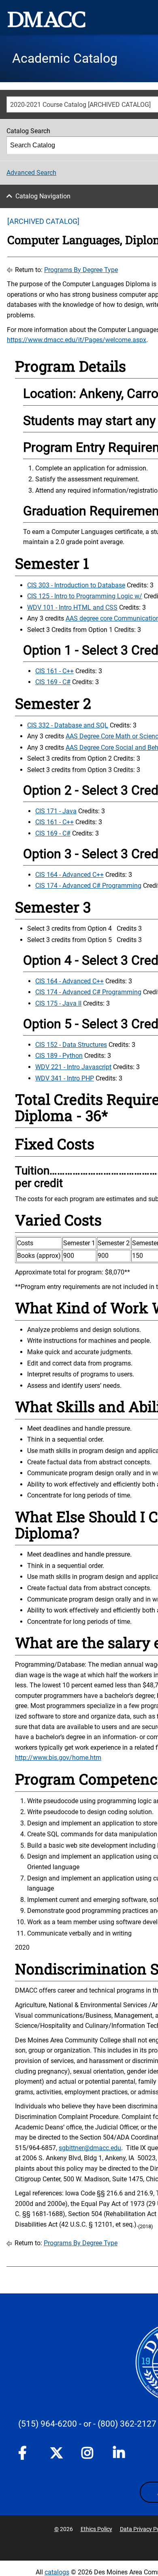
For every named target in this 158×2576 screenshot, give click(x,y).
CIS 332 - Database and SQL (68, 725)
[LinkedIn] (120, 2455)
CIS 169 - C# (53, 682)
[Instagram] (88, 2455)
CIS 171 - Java (56, 811)
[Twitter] (56, 2453)
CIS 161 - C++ (54, 671)
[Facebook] (25, 2455)
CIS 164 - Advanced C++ (69, 875)
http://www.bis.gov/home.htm (58, 1758)
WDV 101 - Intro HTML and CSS (72, 607)
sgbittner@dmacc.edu (90, 2148)
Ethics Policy (96, 2529)
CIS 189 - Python (59, 1056)
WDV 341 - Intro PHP (65, 1078)
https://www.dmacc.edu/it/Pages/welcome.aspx (77, 340)
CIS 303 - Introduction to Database (76, 585)
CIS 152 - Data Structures (71, 1045)
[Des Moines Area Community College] (47, 19)
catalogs (57, 2572)
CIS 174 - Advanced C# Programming (88, 886)
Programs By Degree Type (81, 270)
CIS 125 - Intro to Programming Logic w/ (85, 596)
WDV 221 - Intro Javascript (73, 1067)
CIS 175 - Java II (58, 1003)
